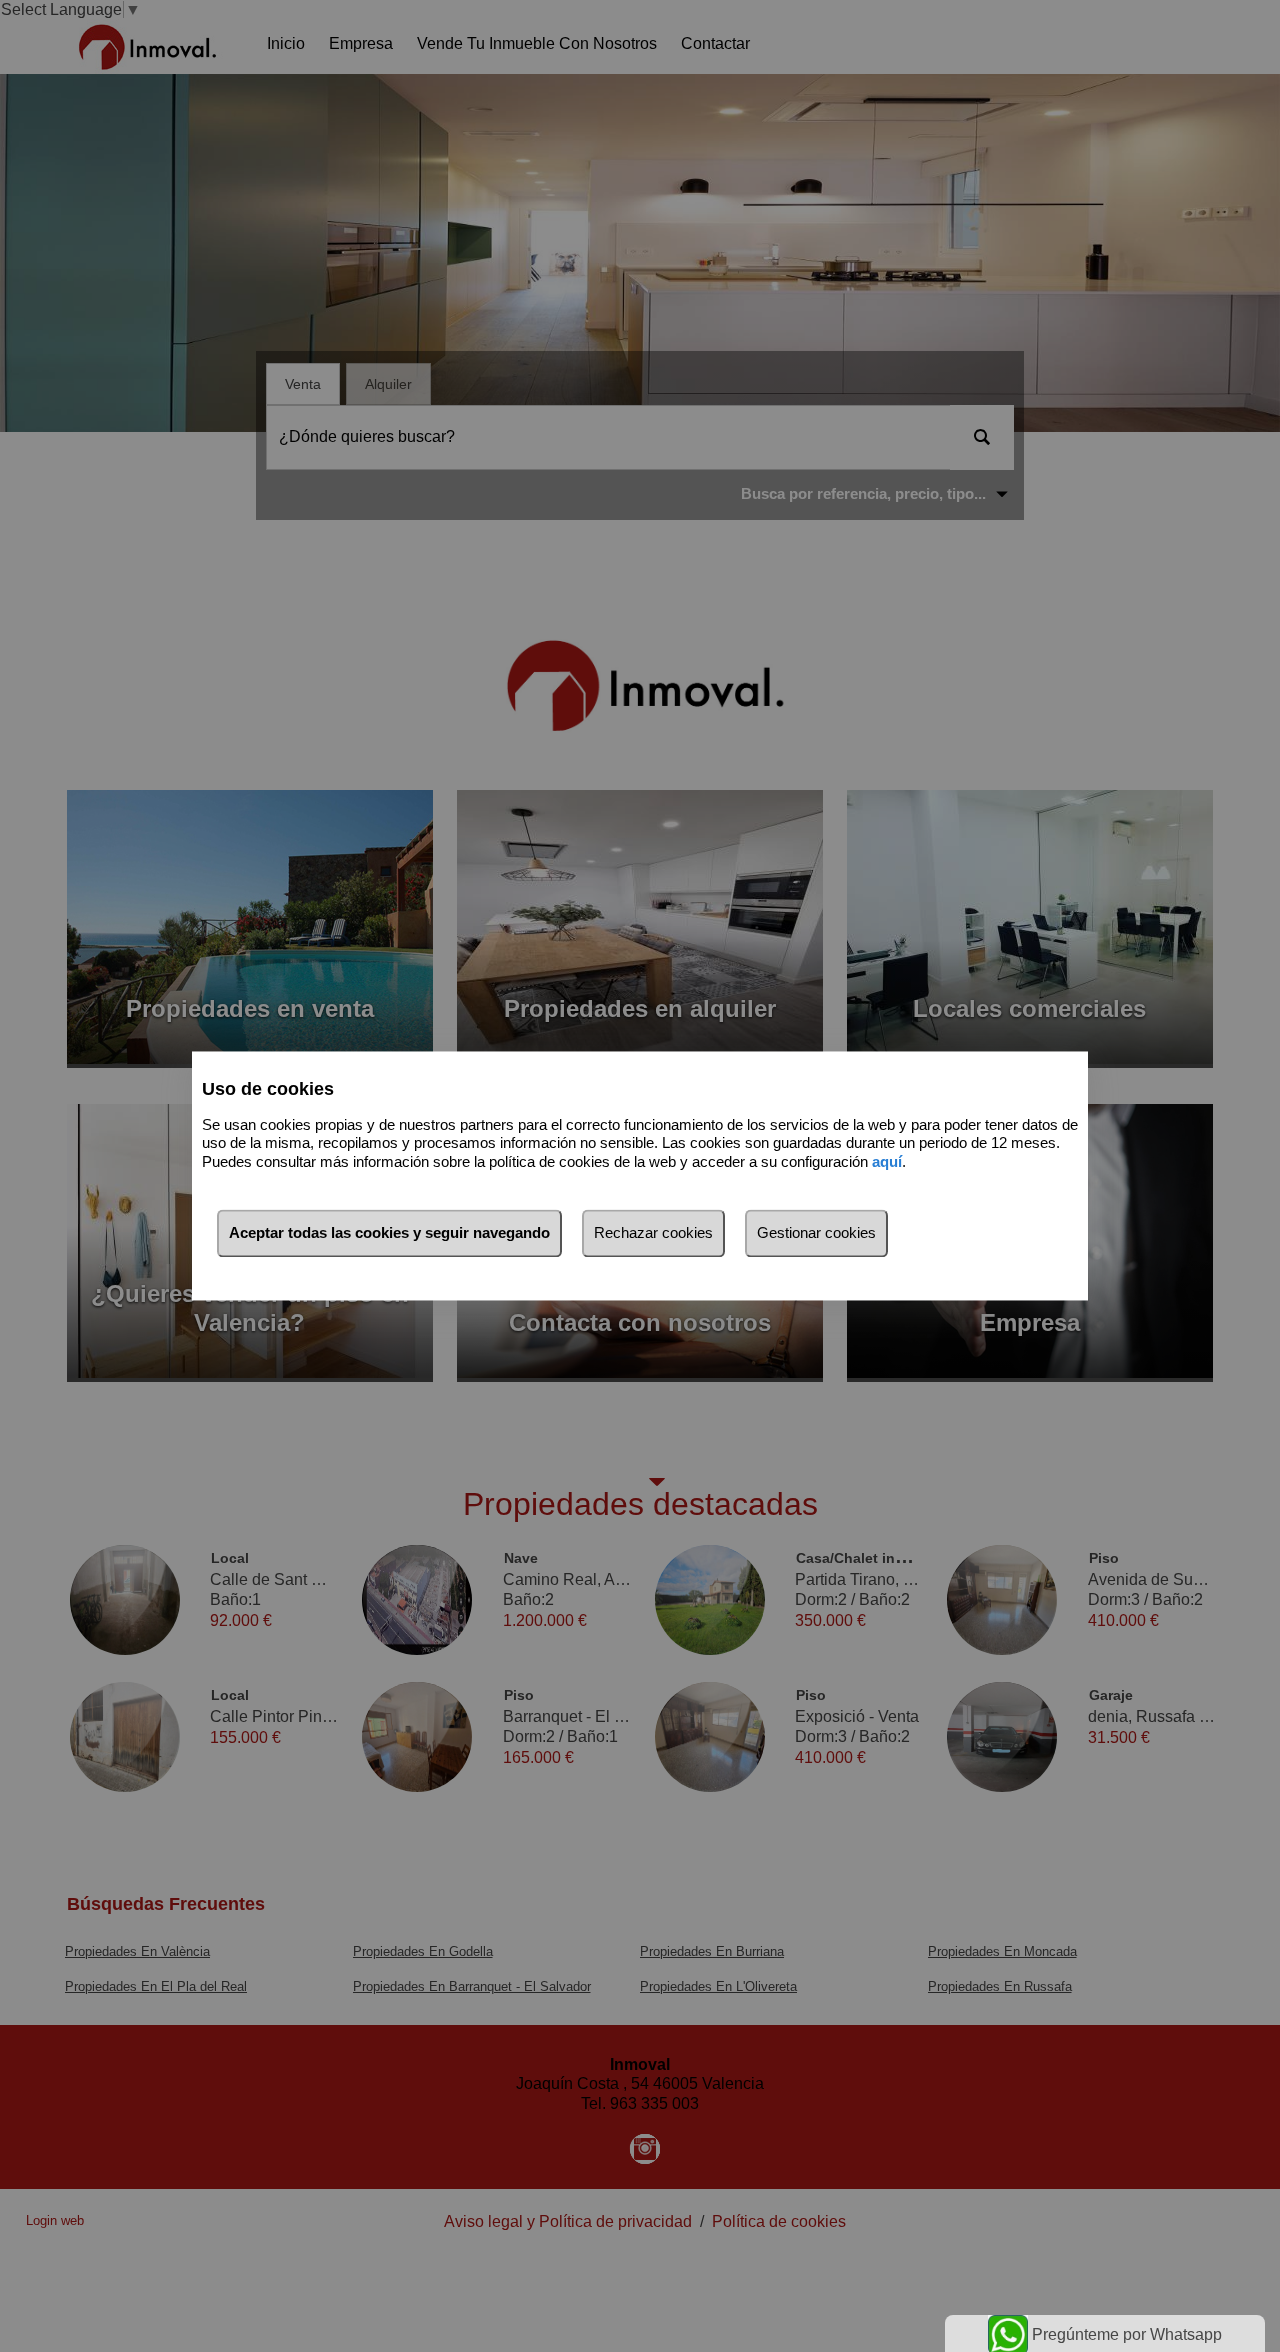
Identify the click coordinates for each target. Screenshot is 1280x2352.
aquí (887, 1161)
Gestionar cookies (816, 1233)
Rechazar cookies (653, 1233)
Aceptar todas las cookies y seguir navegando (389, 1233)
